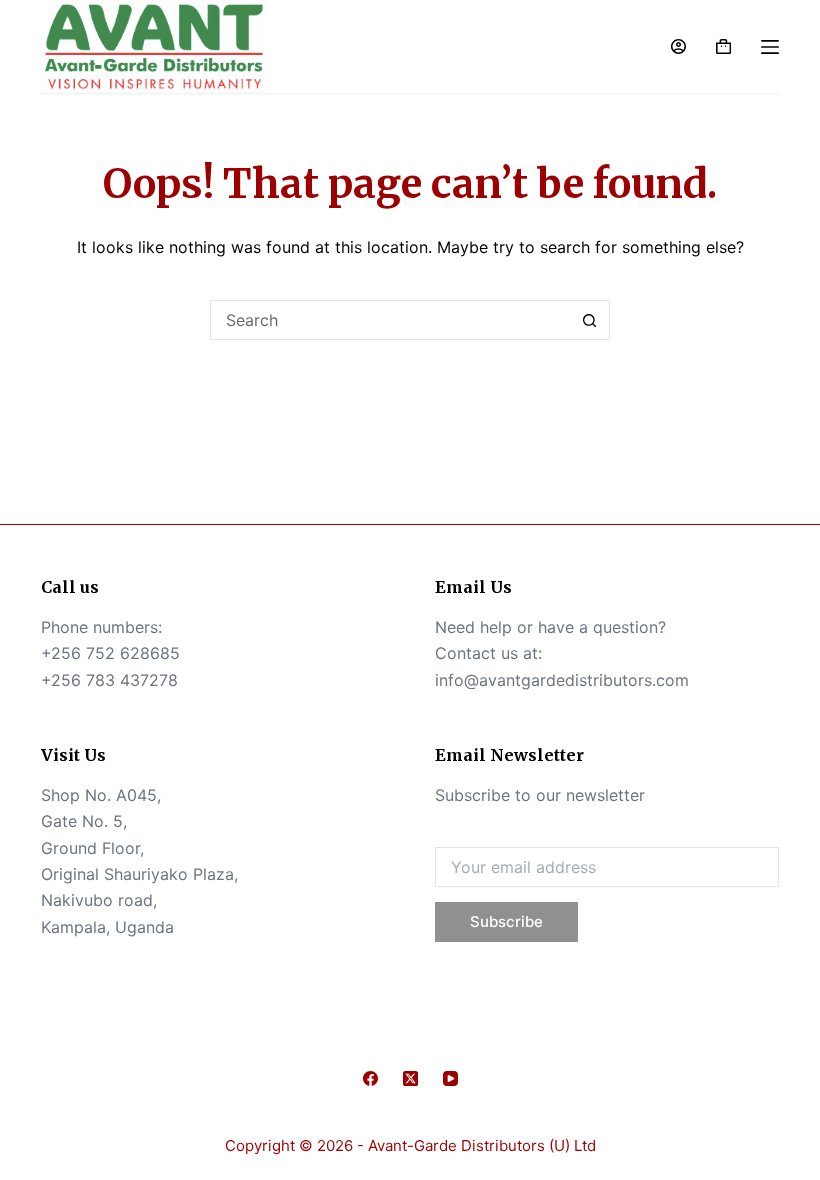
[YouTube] (450, 1078)
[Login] (678, 46)
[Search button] (590, 320)
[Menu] (770, 47)
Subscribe (506, 921)
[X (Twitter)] (410, 1078)
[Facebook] (370, 1078)
